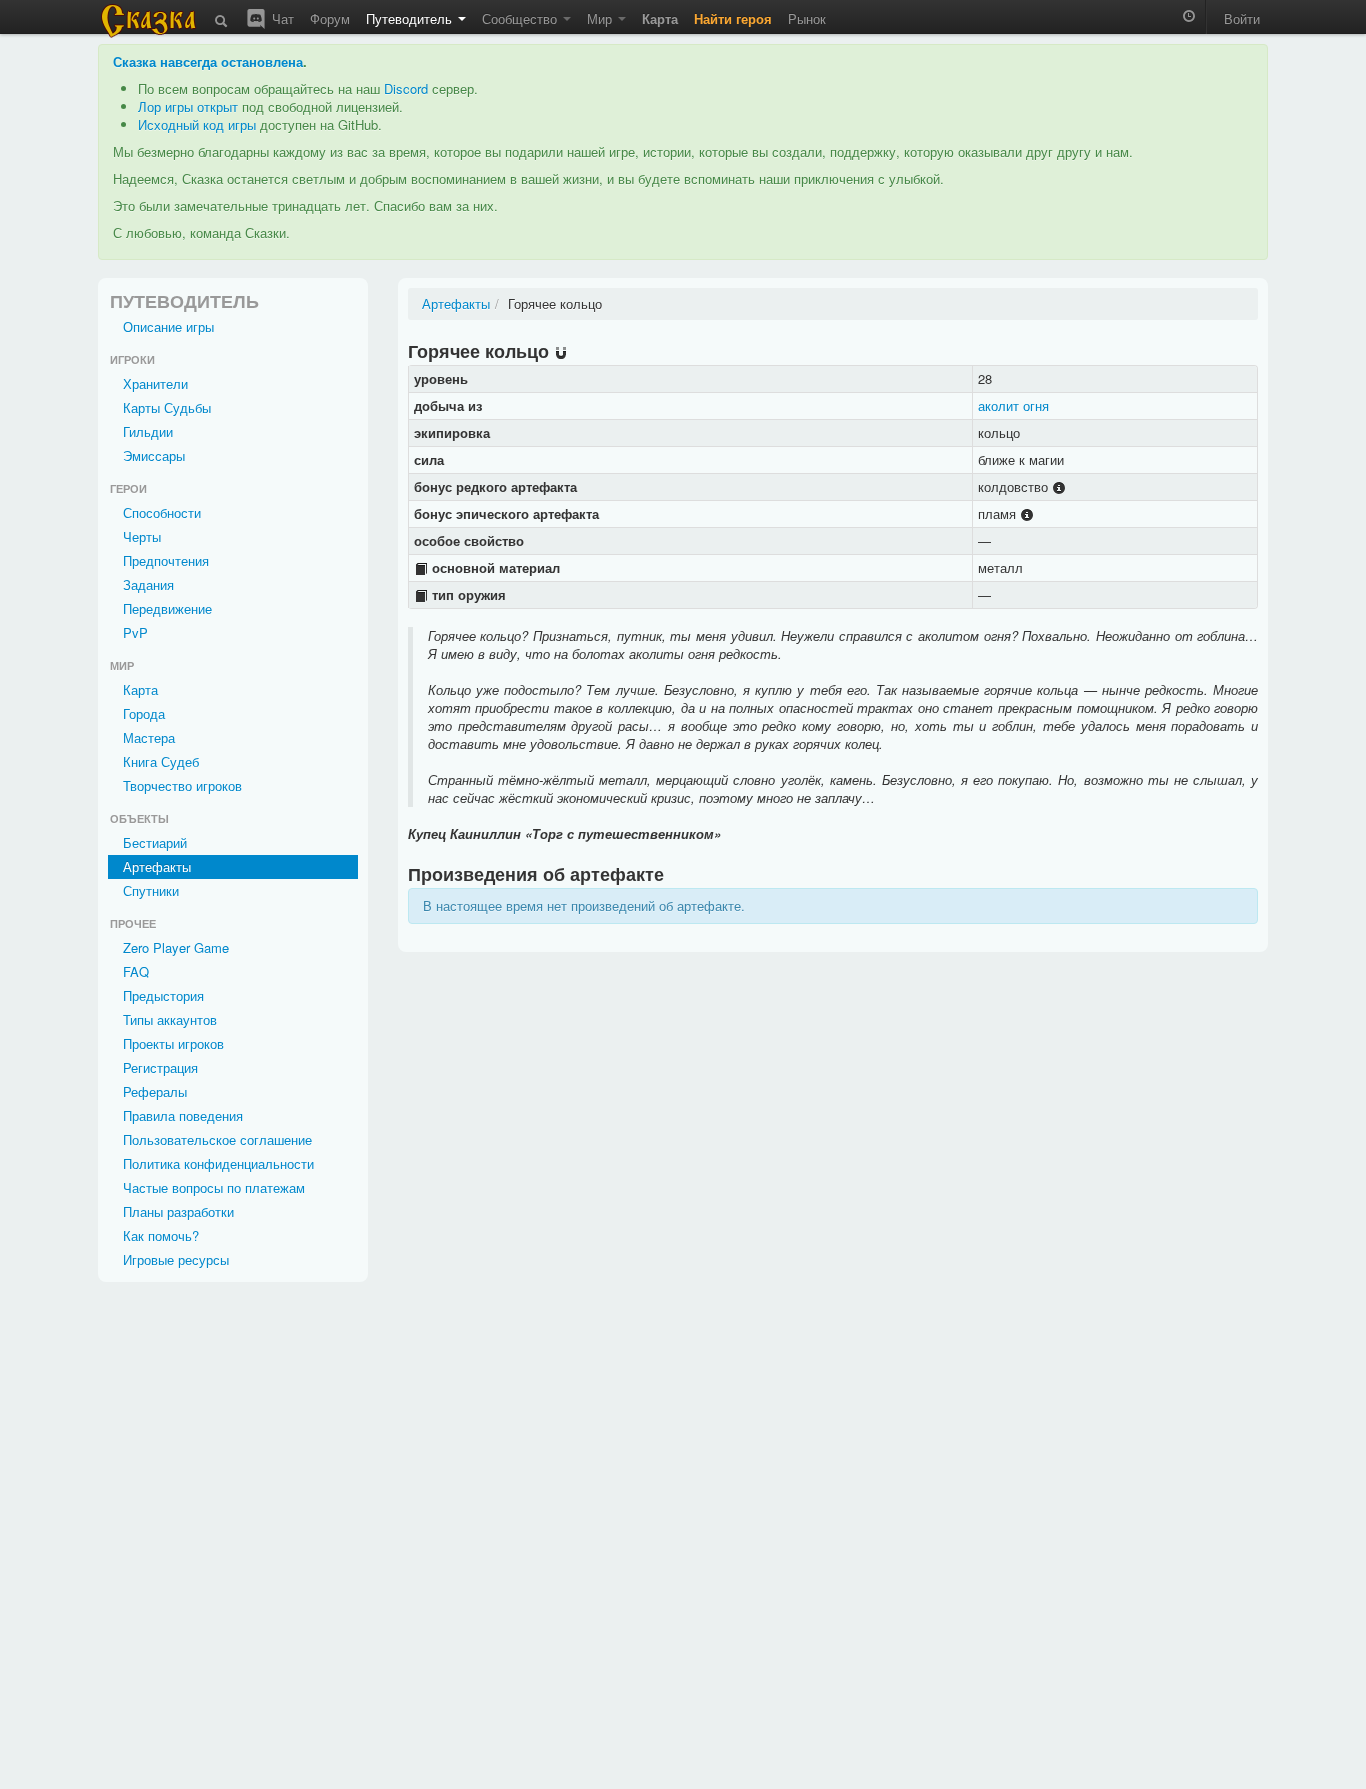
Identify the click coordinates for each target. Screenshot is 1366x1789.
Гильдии (148, 431)
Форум (330, 18)
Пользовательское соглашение (217, 1139)
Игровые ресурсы (176, 1259)
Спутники (151, 890)
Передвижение (167, 608)
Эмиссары (154, 455)
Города (144, 713)
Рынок (807, 18)
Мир (601, 18)
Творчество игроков (182, 785)
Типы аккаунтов (170, 1019)
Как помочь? (161, 1235)
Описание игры (168, 326)
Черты (142, 536)
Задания (148, 584)
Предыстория (163, 995)
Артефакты (157, 866)
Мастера (149, 737)
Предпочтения (166, 560)
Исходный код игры (197, 124)
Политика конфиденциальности (218, 1163)
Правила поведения (183, 1115)
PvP (135, 632)
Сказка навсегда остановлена (208, 61)
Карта (140, 689)
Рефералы (155, 1091)
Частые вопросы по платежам (214, 1187)
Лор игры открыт (188, 106)
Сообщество (521, 18)
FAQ (136, 971)
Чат (281, 18)
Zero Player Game (176, 947)
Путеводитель (411, 18)
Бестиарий (155, 842)
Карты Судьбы (167, 407)
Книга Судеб (161, 761)
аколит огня (1013, 405)
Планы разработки (178, 1211)
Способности (162, 512)
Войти (1242, 18)
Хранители (155, 383)
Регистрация (160, 1067)
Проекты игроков (173, 1043)
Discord (406, 88)
